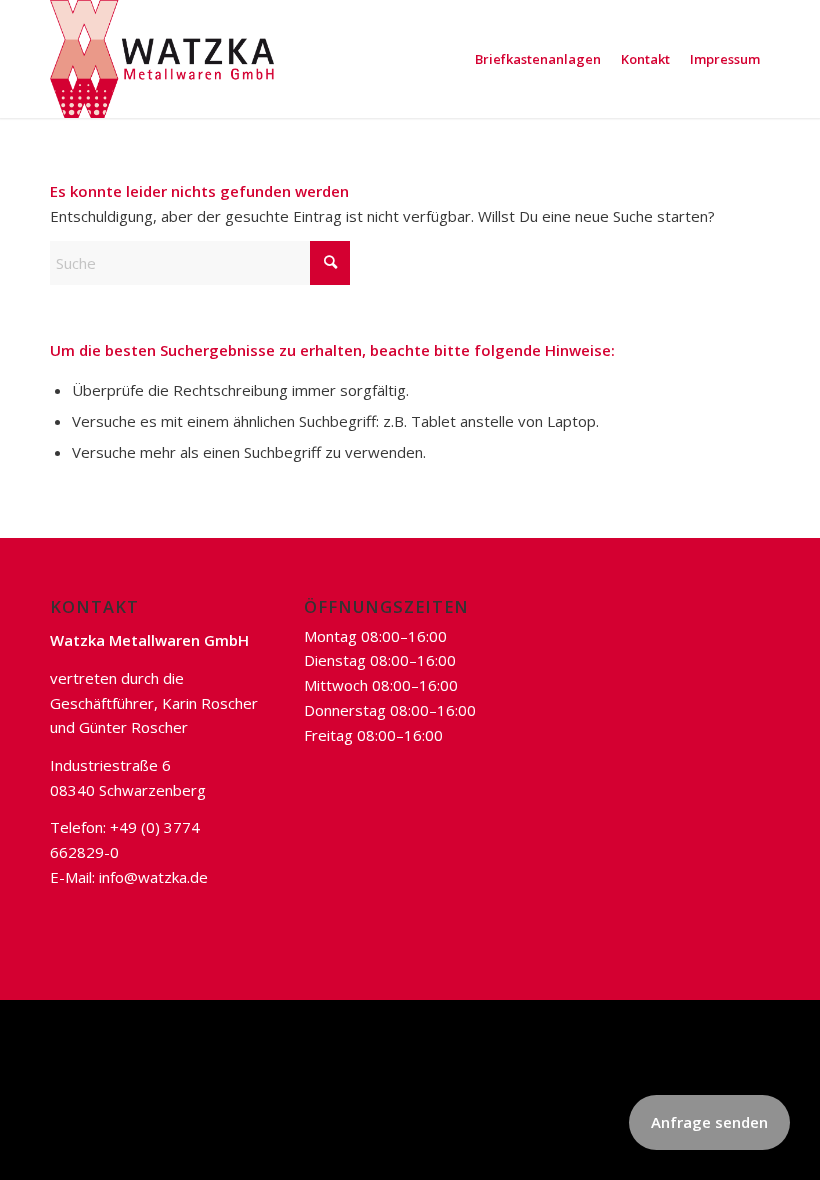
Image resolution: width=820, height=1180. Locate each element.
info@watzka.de (153, 877)
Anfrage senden (709, 1122)
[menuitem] (538, 59)
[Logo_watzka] (162, 59)
